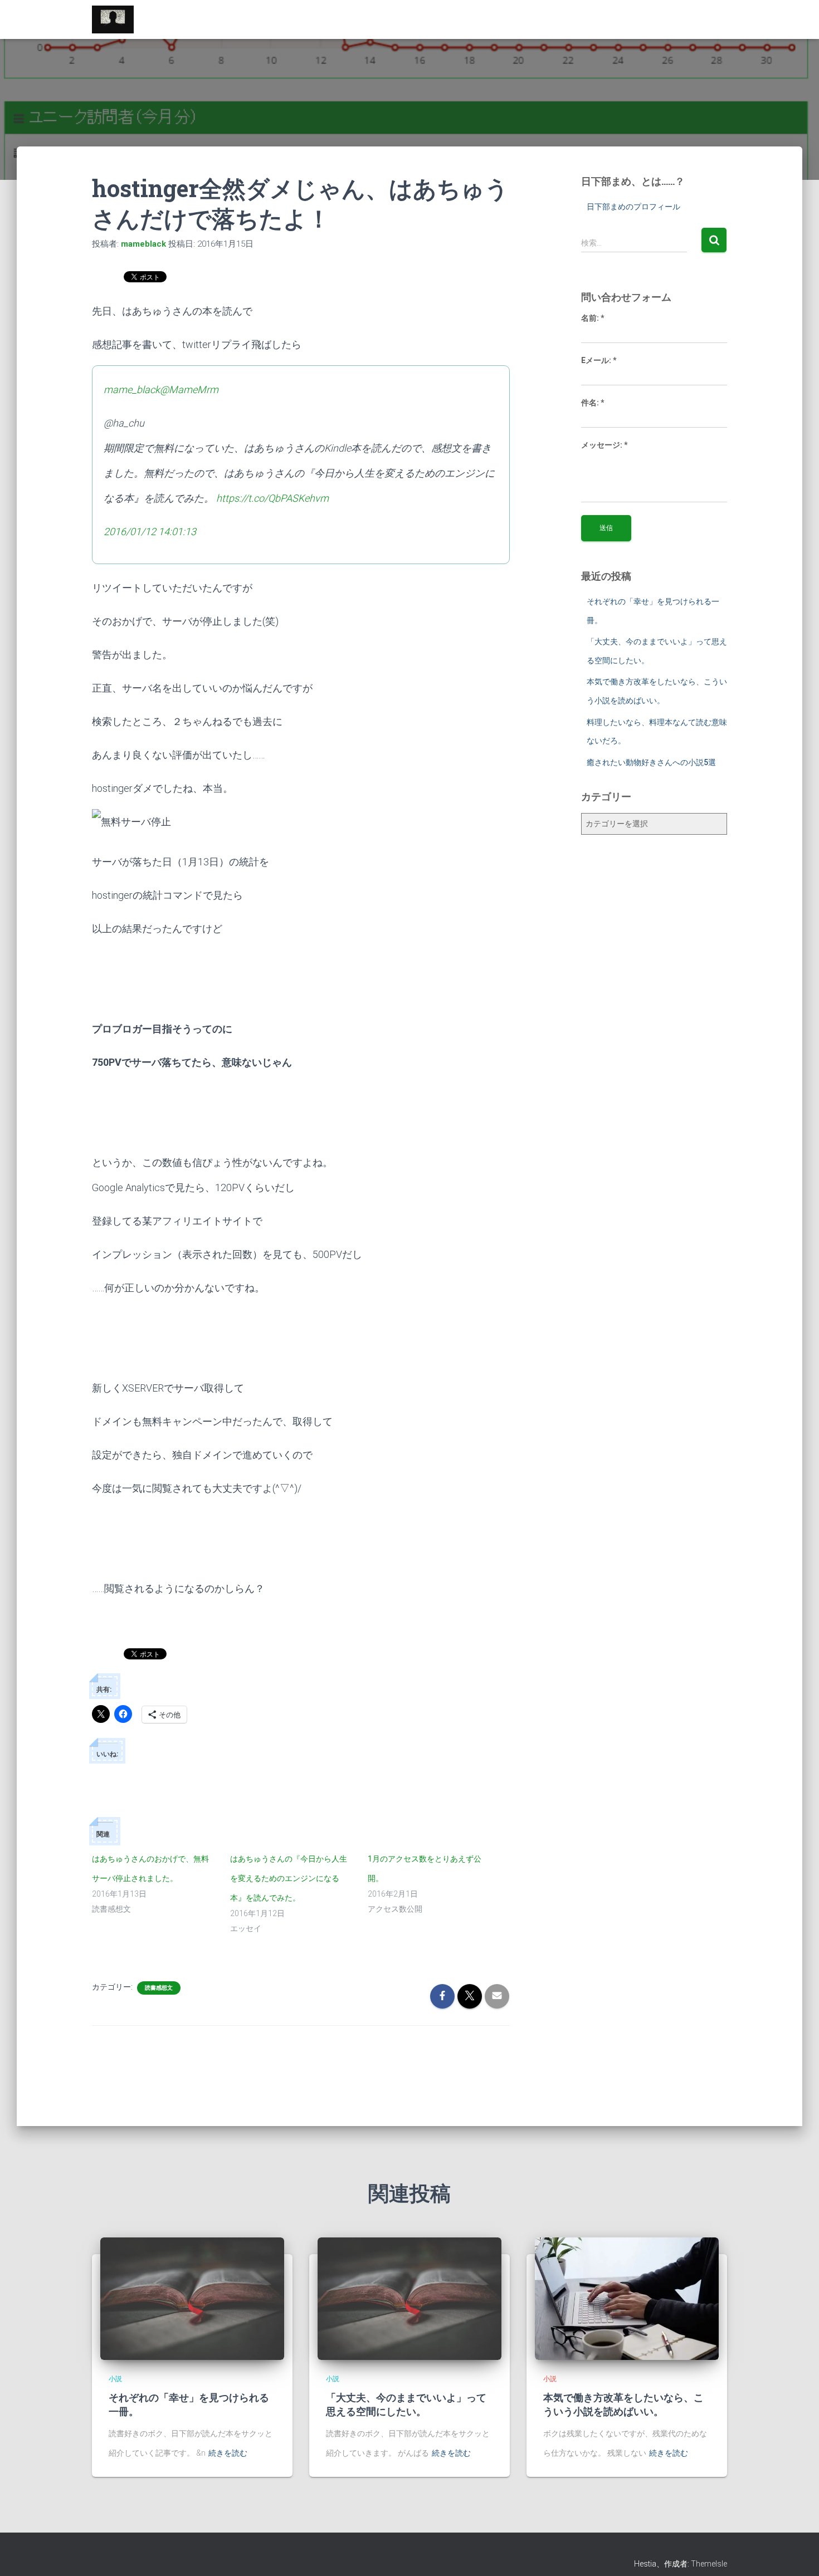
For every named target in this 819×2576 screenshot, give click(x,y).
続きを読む (228, 2453)
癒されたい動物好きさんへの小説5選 (651, 762)
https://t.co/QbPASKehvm (272, 498)
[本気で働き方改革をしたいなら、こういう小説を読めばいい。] (627, 2298)
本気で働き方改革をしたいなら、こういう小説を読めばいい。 (623, 2404)
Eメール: (599, 360)
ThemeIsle (709, 2564)
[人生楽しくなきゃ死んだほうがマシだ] (113, 19)
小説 (115, 2379)
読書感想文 (159, 1988)
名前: (593, 318)
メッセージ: (604, 445)
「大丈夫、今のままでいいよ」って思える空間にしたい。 (406, 2404)
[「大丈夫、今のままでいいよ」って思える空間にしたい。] (409, 2298)
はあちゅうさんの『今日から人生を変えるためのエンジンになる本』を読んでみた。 (289, 1878)
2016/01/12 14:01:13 (150, 532)
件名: (593, 403)
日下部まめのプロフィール (633, 207)
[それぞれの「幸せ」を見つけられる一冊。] (192, 2298)
